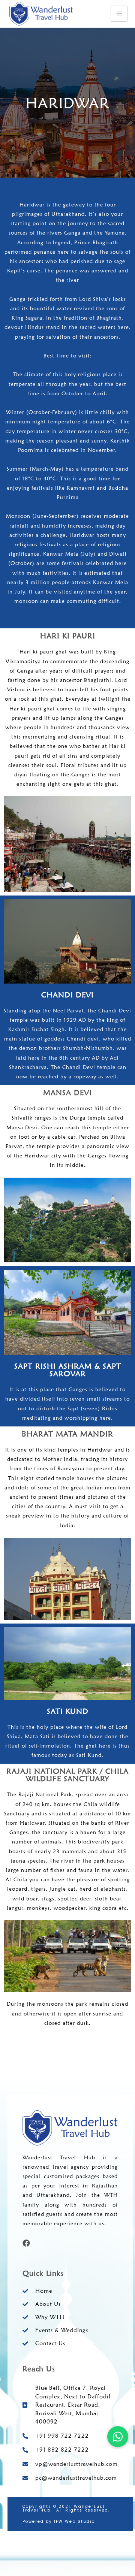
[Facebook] (26, 2243)
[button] (118, 2437)
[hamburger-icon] (119, 14)
